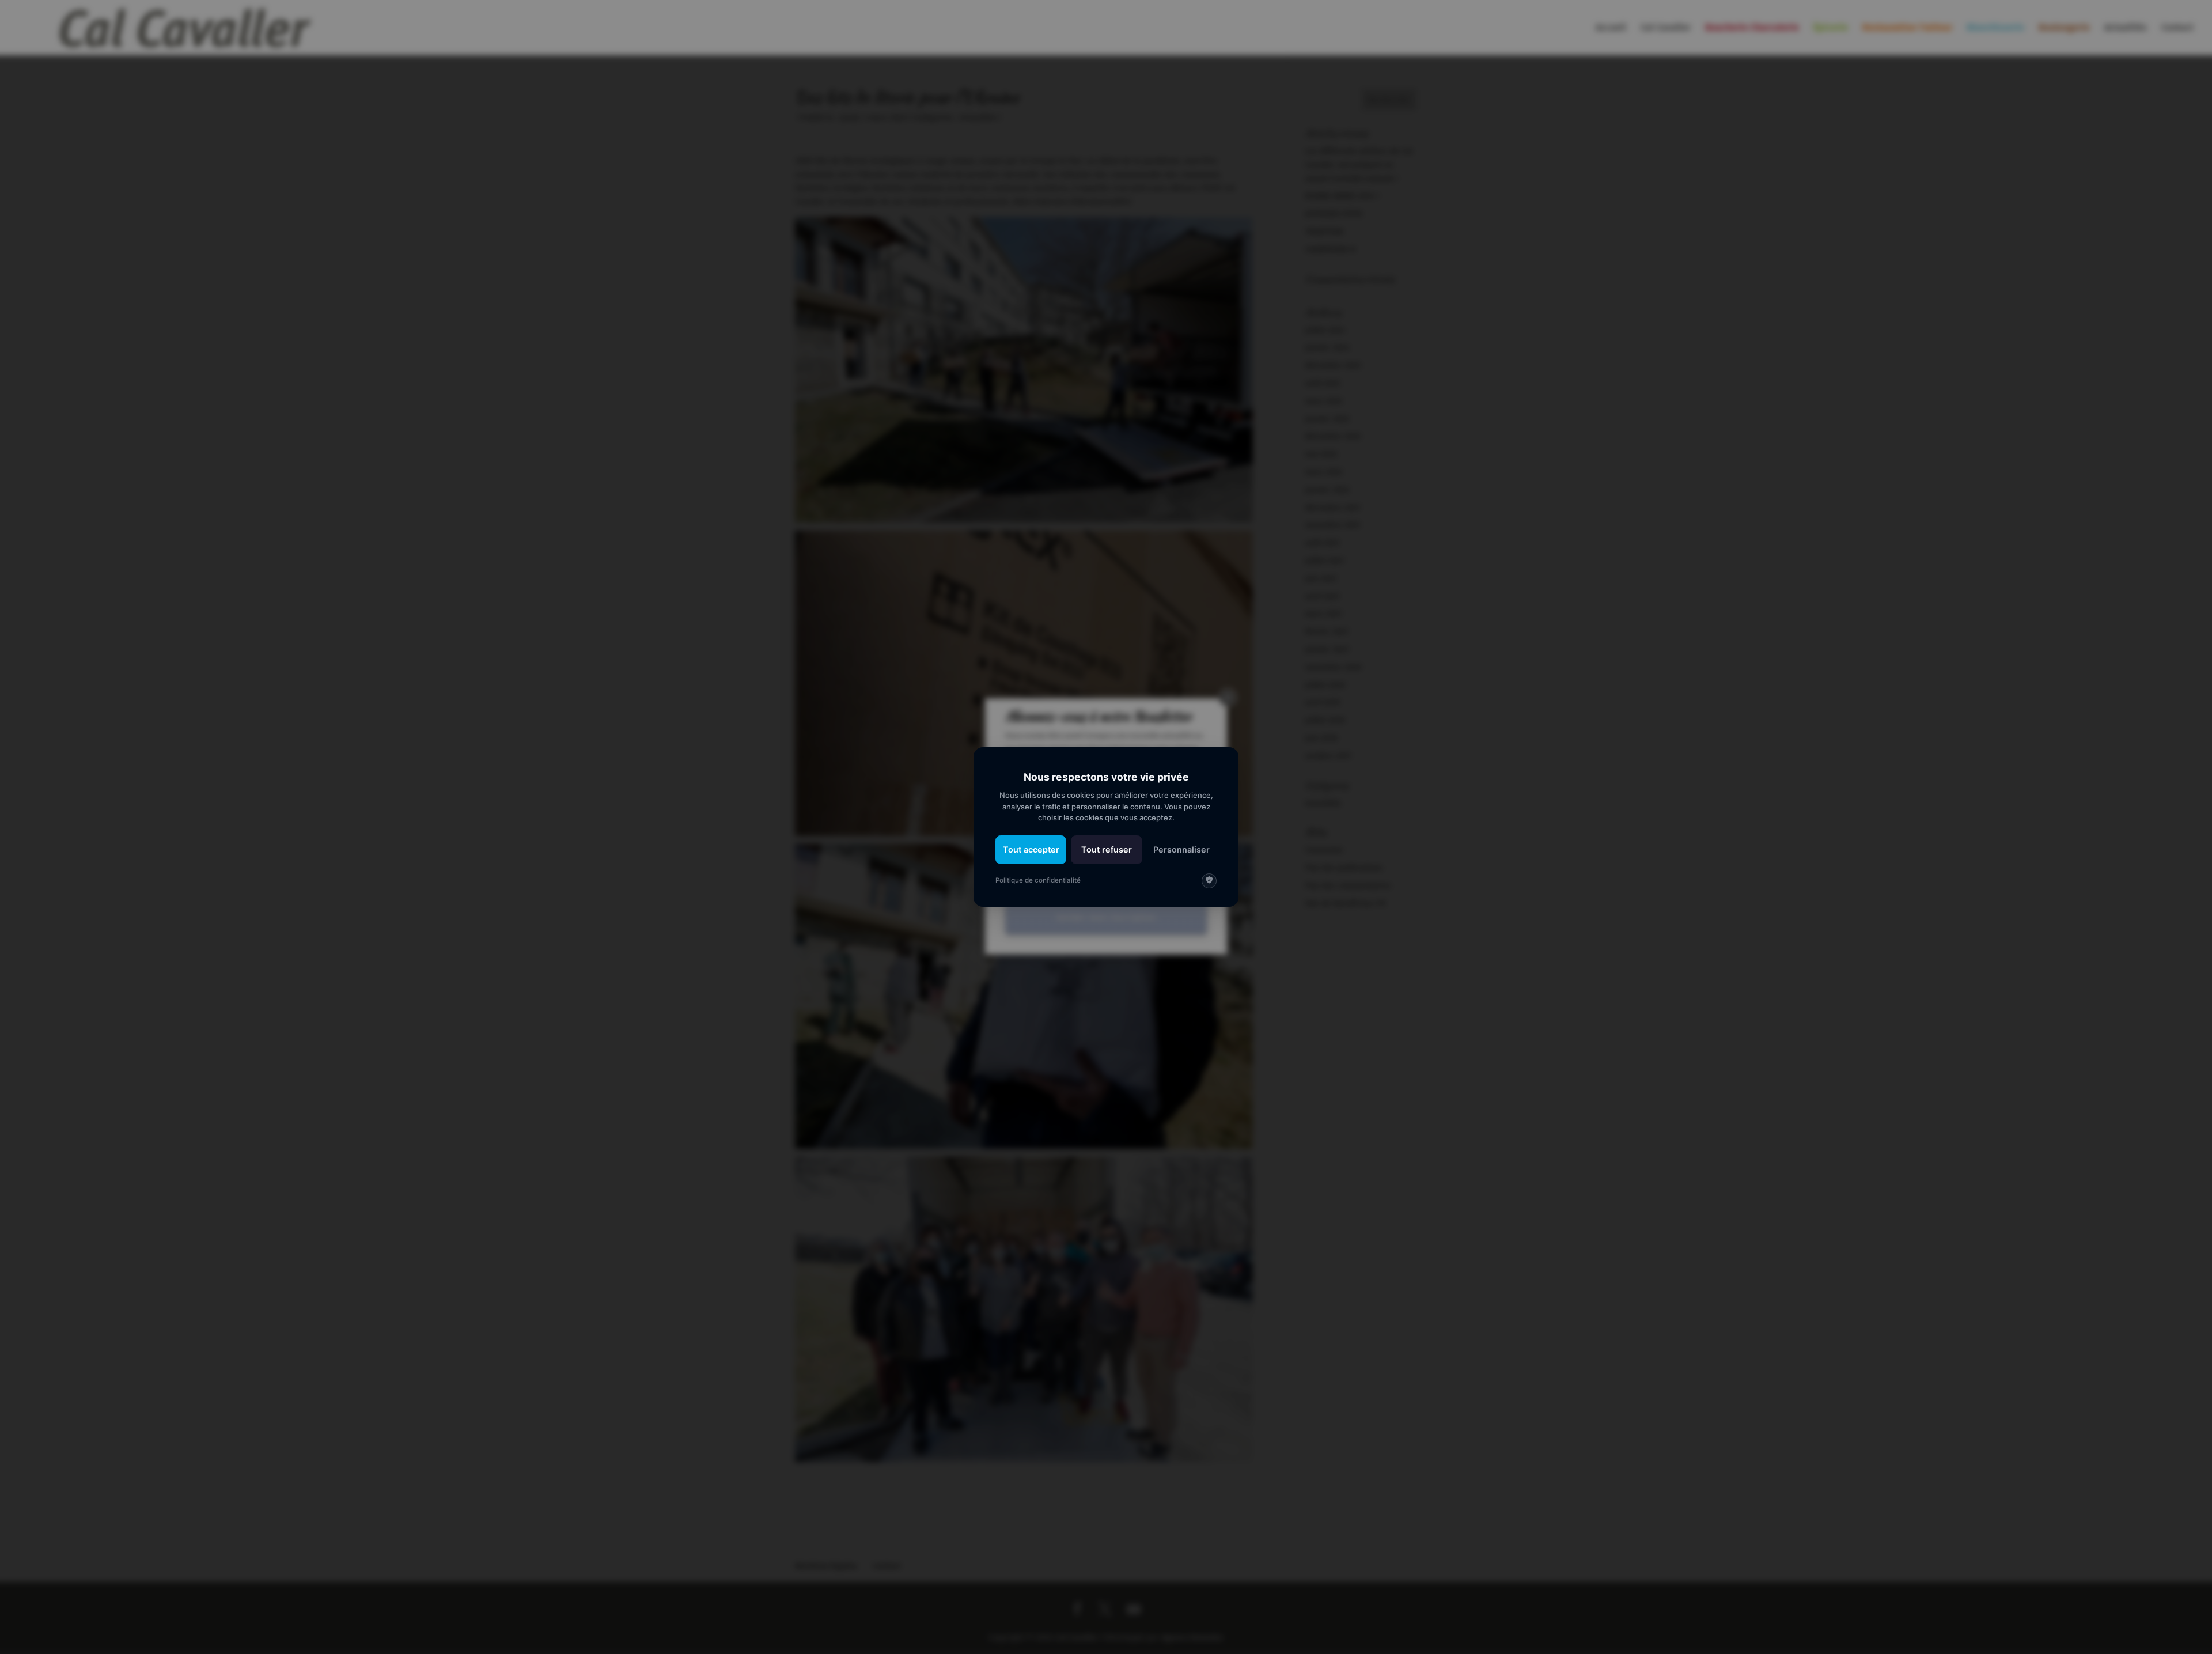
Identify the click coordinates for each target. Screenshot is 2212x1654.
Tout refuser (1107, 849)
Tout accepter (1031, 849)
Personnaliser (1181, 849)
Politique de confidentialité (1038, 880)
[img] (1209, 881)
